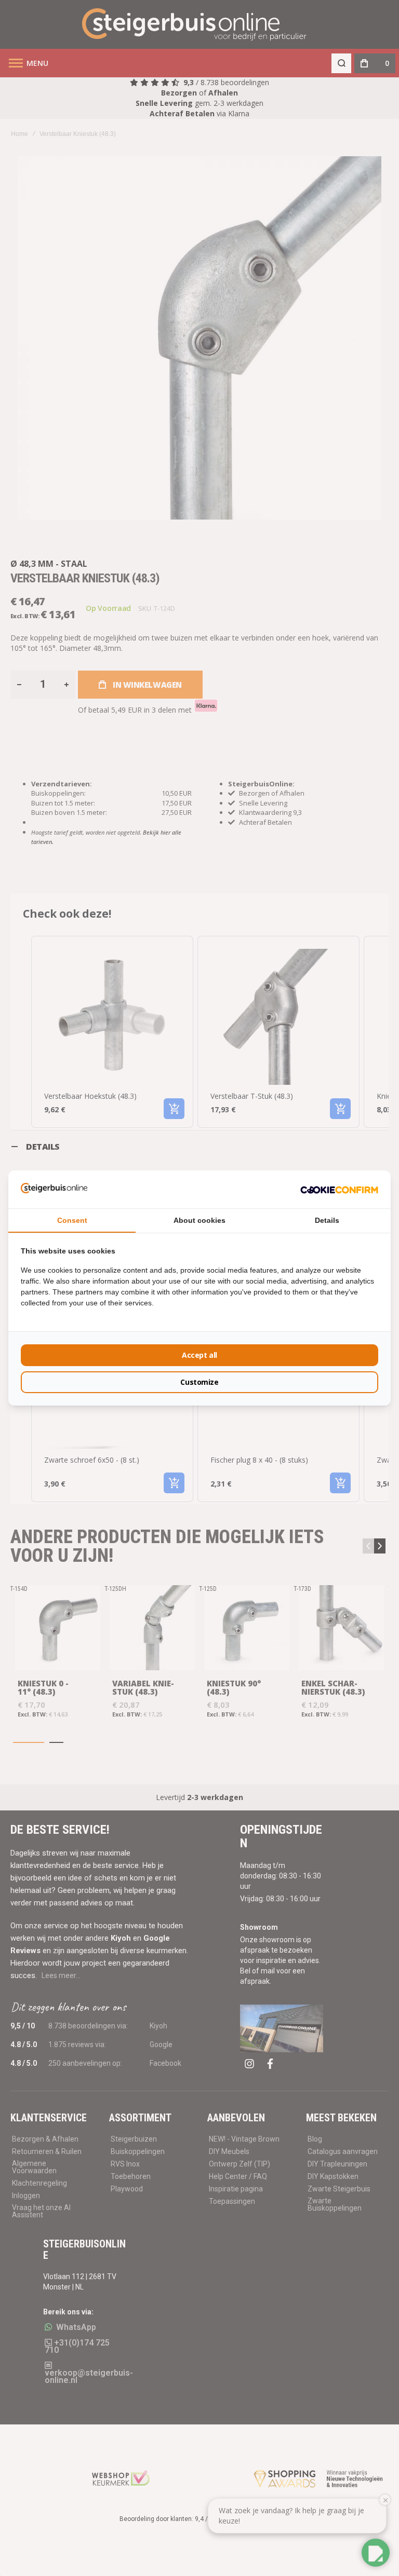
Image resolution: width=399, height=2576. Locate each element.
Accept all (199, 1355)
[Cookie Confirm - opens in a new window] (339, 1189)
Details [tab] (327, 1220)
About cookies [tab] (199, 1220)
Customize (199, 1382)
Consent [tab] (72, 1220)
